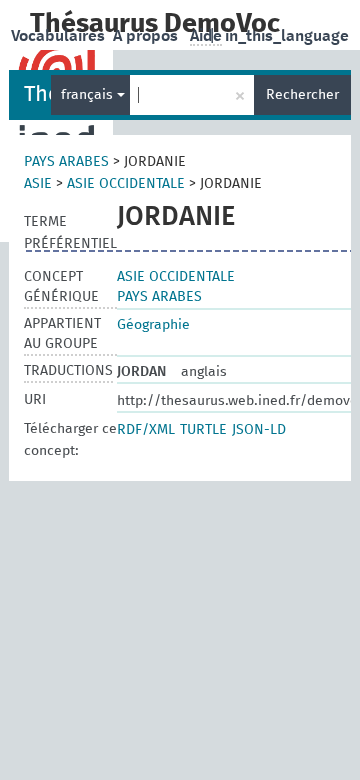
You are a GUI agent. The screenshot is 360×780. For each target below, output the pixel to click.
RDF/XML (146, 430)
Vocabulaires (60, 36)
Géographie (153, 325)
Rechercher (302, 95)
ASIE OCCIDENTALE (126, 184)
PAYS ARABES (66, 162)
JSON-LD (259, 430)
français (89, 95)
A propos (147, 36)
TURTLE (203, 430)
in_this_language (287, 36)
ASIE (38, 184)
